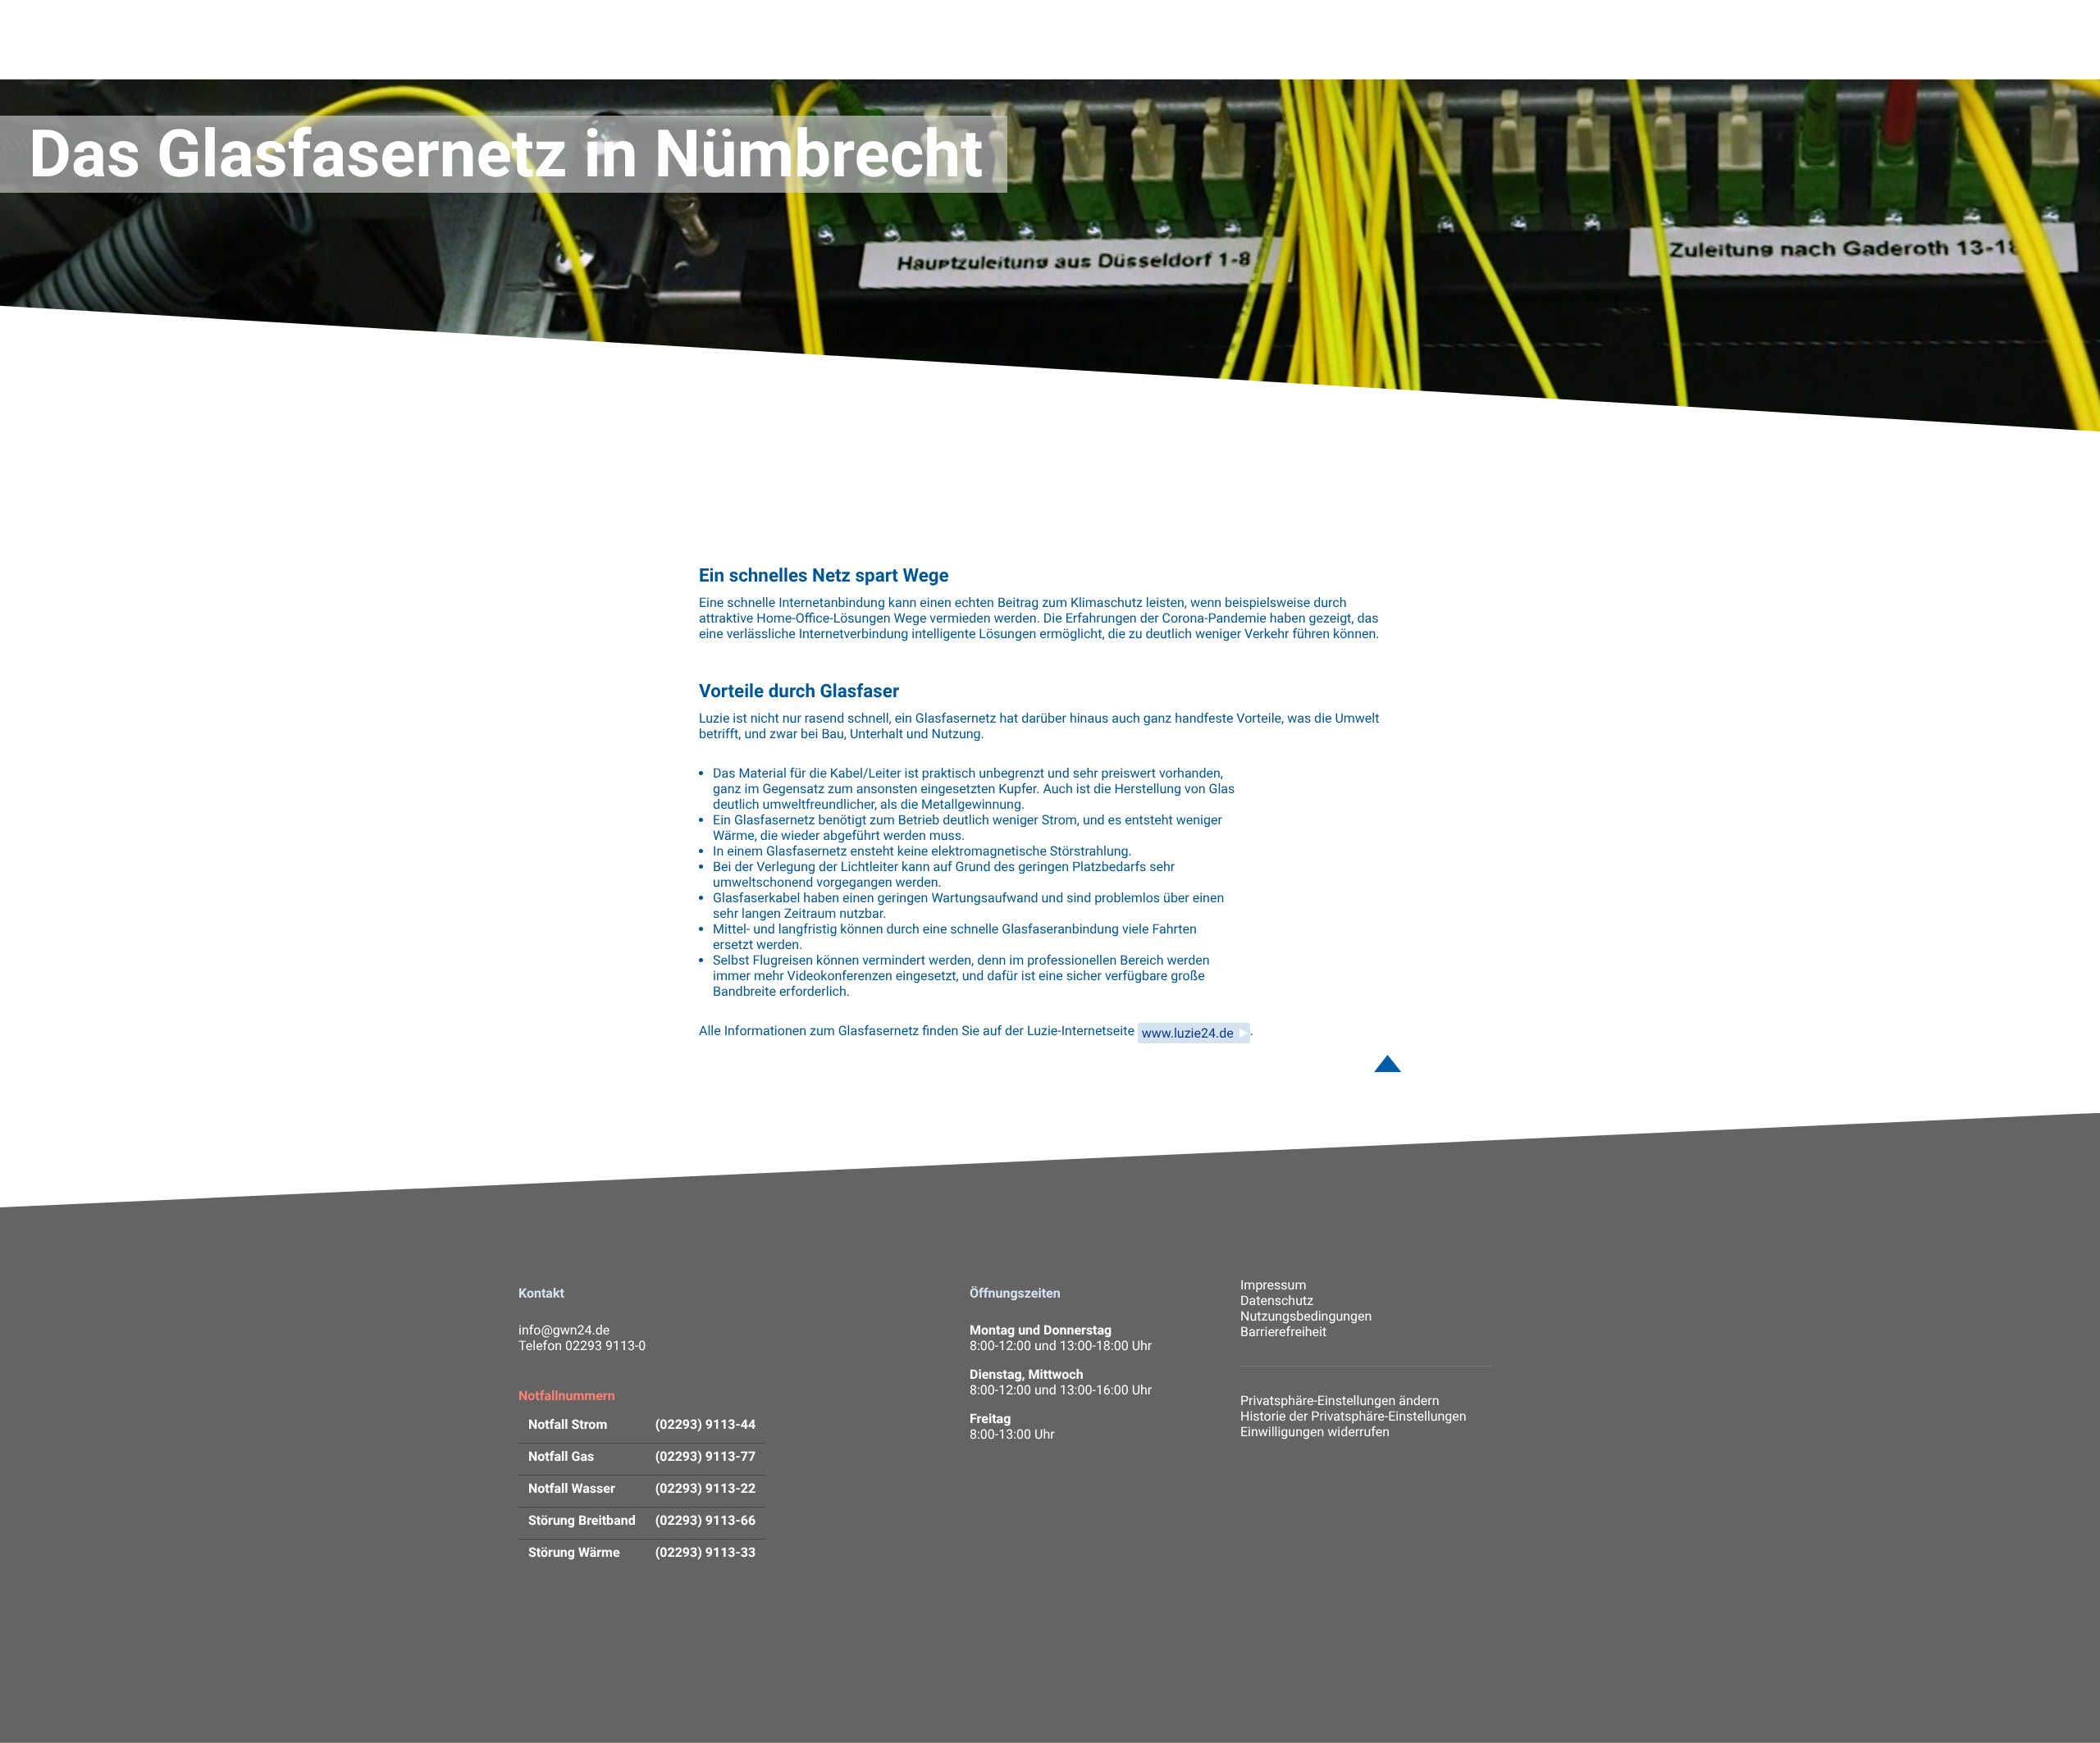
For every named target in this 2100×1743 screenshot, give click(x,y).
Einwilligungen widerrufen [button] (1315, 1432)
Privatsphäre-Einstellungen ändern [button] (1340, 1401)
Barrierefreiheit (1283, 1332)
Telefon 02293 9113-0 (582, 1346)
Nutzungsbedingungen (1306, 1316)
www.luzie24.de (1188, 1033)
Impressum (1273, 1285)
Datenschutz (1277, 1300)
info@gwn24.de (564, 1330)
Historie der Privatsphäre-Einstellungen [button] (1354, 1416)
